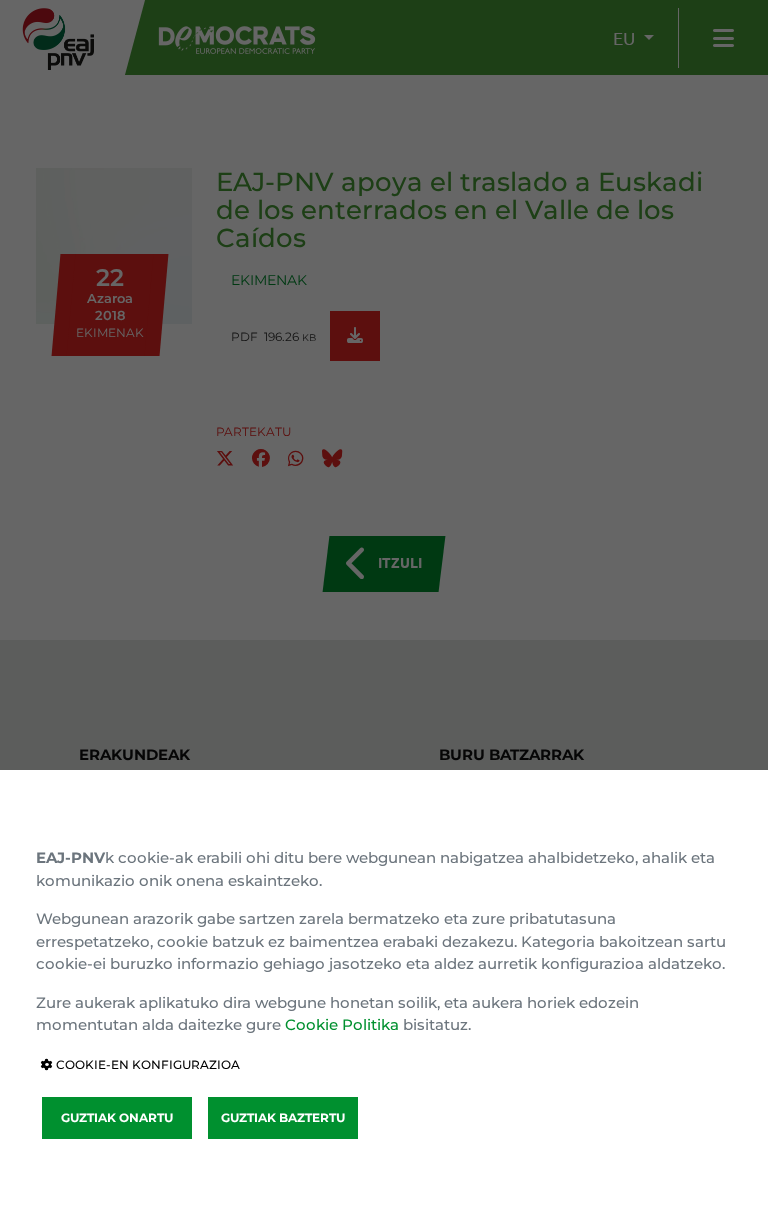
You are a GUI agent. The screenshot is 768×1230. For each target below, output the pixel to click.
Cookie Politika (342, 1024)
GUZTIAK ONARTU (117, 1117)
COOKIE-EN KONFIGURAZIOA (146, 1064)
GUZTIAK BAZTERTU (283, 1117)
